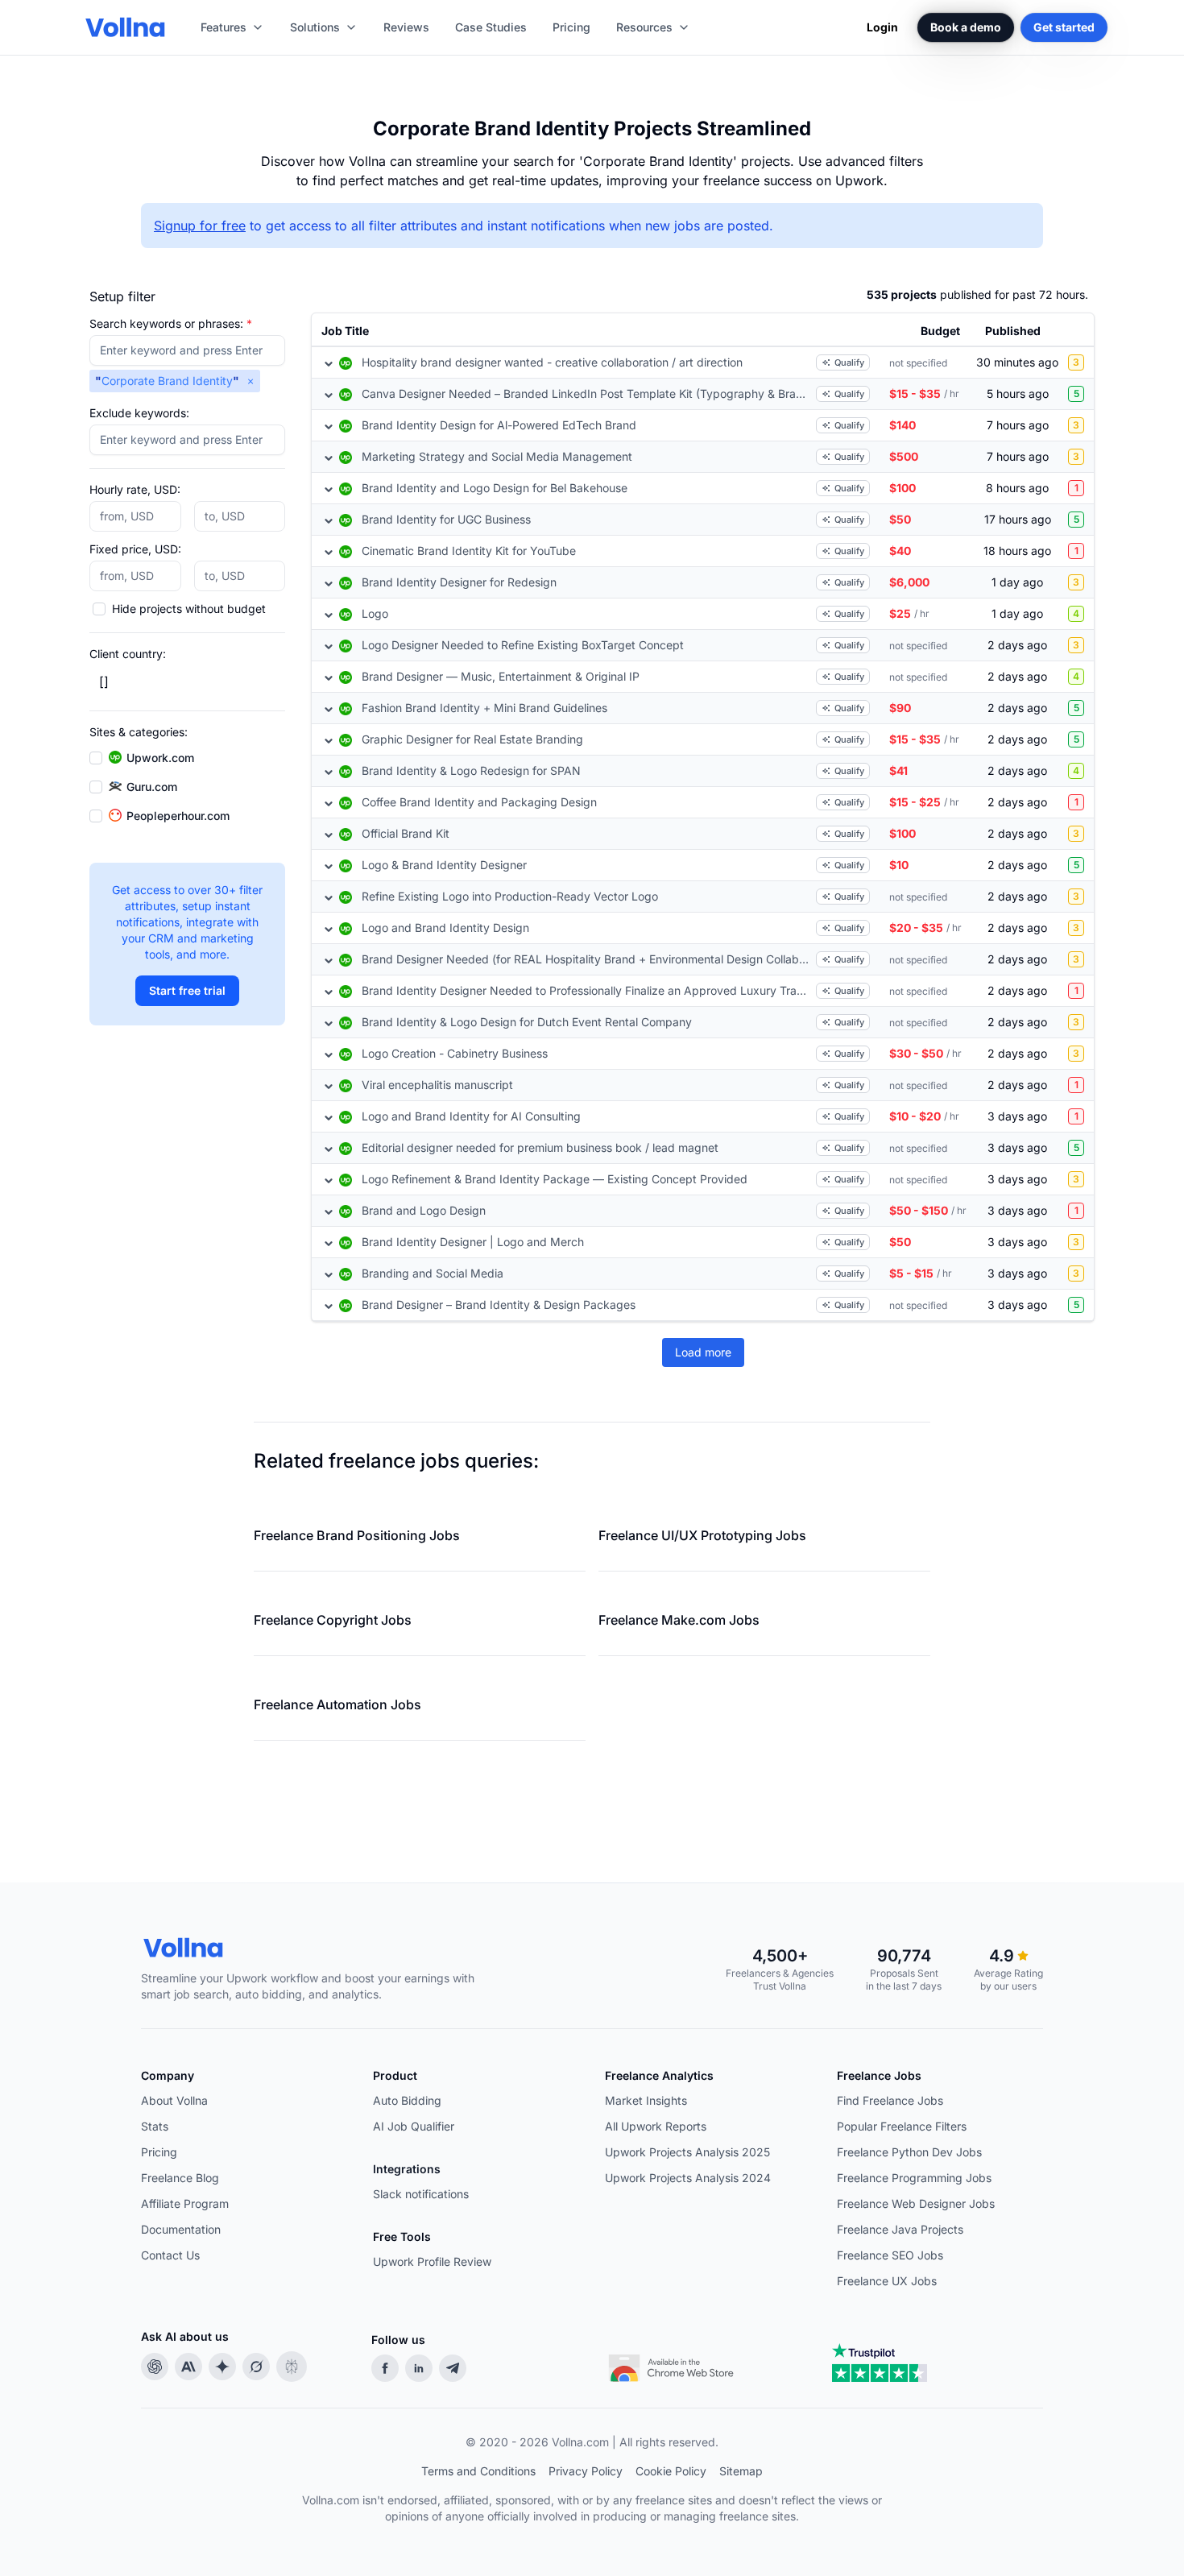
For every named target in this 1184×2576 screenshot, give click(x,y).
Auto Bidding (407, 2100)
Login (882, 27)
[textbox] (187, 350)
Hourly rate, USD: (135, 489)
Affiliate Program (185, 2203)
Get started (1064, 27)
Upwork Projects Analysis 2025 (687, 2152)
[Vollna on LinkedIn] (419, 2368)
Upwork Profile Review (432, 2261)
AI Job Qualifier (414, 2126)
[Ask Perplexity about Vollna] (292, 2367)
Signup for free (200, 226)
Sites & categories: (139, 732)
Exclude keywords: (139, 413)
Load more (703, 1352)
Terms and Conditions (478, 2471)
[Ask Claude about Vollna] (188, 2367)
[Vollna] (321, 1948)
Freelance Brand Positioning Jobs (357, 1535)
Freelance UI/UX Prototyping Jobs (702, 1535)
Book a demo (966, 27)
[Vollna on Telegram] (453, 2368)
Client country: (128, 654)
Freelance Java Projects (900, 2229)
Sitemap (741, 2471)
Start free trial (187, 990)
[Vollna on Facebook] (385, 2368)
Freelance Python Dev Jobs (909, 2152)
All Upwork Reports (656, 2126)
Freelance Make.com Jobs (679, 1620)
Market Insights (646, 2100)
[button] (250, 381)
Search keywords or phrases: (171, 323)
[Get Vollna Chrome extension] (673, 2364)
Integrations (407, 2169)
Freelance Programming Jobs (914, 2178)
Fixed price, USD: (135, 549)
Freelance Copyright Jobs (333, 1620)
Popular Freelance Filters (902, 2126)
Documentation (181, 2229)
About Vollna (174, 2100)
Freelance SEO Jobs (890, 2255)
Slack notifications (421, 2194)
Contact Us (170, 2255)
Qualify (849, 362)
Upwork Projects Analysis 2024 (688, 2178)
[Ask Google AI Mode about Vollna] (222, 2367)
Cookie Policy (671, 2471)
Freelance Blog (180, 2178)
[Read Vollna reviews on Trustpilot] (880, 2363)
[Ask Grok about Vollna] (256, 2367)
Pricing (159, 2152)
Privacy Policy (586, 2471)
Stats (155, 2126)
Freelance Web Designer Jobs (916, 2203)
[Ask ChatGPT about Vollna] (155, 2367)
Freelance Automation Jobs (337, 1704)
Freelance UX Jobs (887, 2281)
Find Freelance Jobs (890, 2100)
